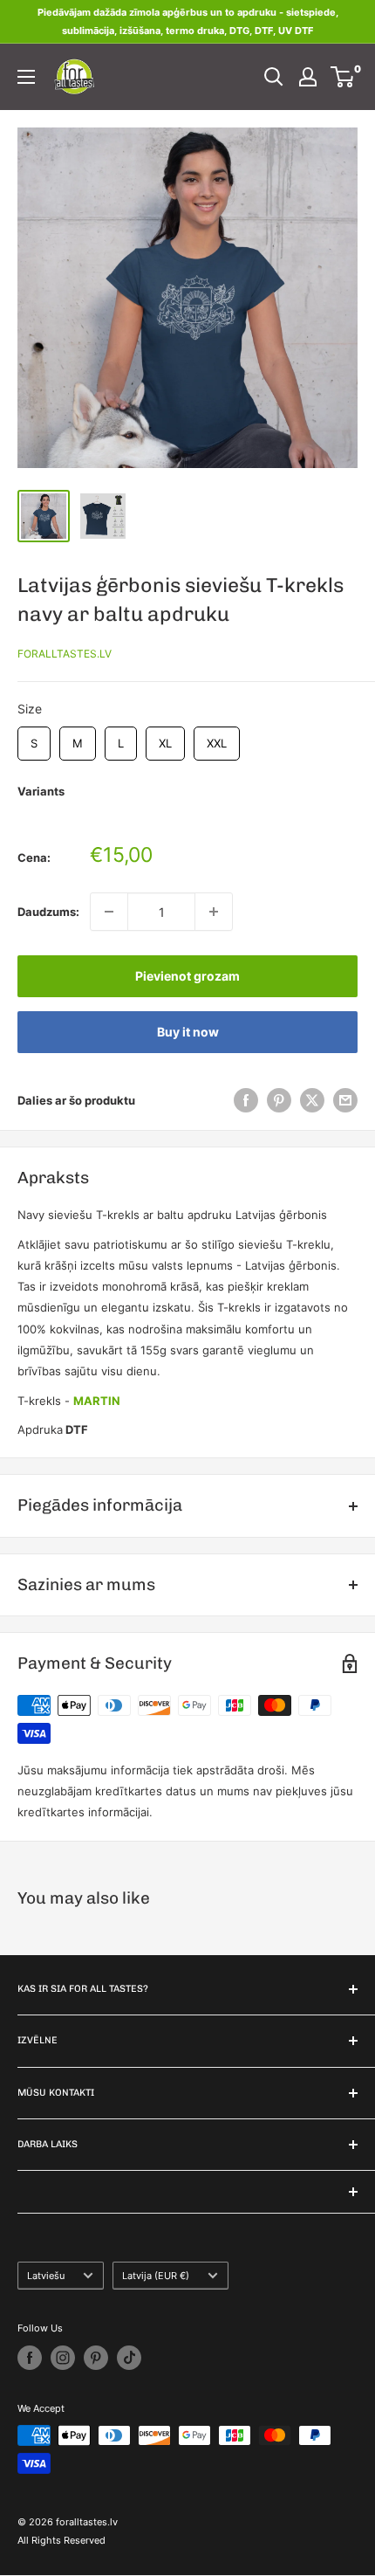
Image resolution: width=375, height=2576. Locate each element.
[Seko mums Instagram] (63, 2358)
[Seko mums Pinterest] (96, 2358)
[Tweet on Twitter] (312, 1100)
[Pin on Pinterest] (279, 1100)
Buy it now (188, 1032)
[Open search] (274, 77)
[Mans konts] (308, 77)
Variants (41, 791)
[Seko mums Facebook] (30, 2358)
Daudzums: (48, 912)
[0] (343, 77)
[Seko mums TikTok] (129, 2358)
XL (165, 738)
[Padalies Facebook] (246, 1100)
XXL (217, 738)
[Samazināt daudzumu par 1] (109, 912)
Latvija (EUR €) (156, 2276)
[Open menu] (26, 77)
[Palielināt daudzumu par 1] (214, 912)
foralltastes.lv (65, 654)
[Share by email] (345, 1100)
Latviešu (46, 2276)
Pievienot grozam (187, 976)
